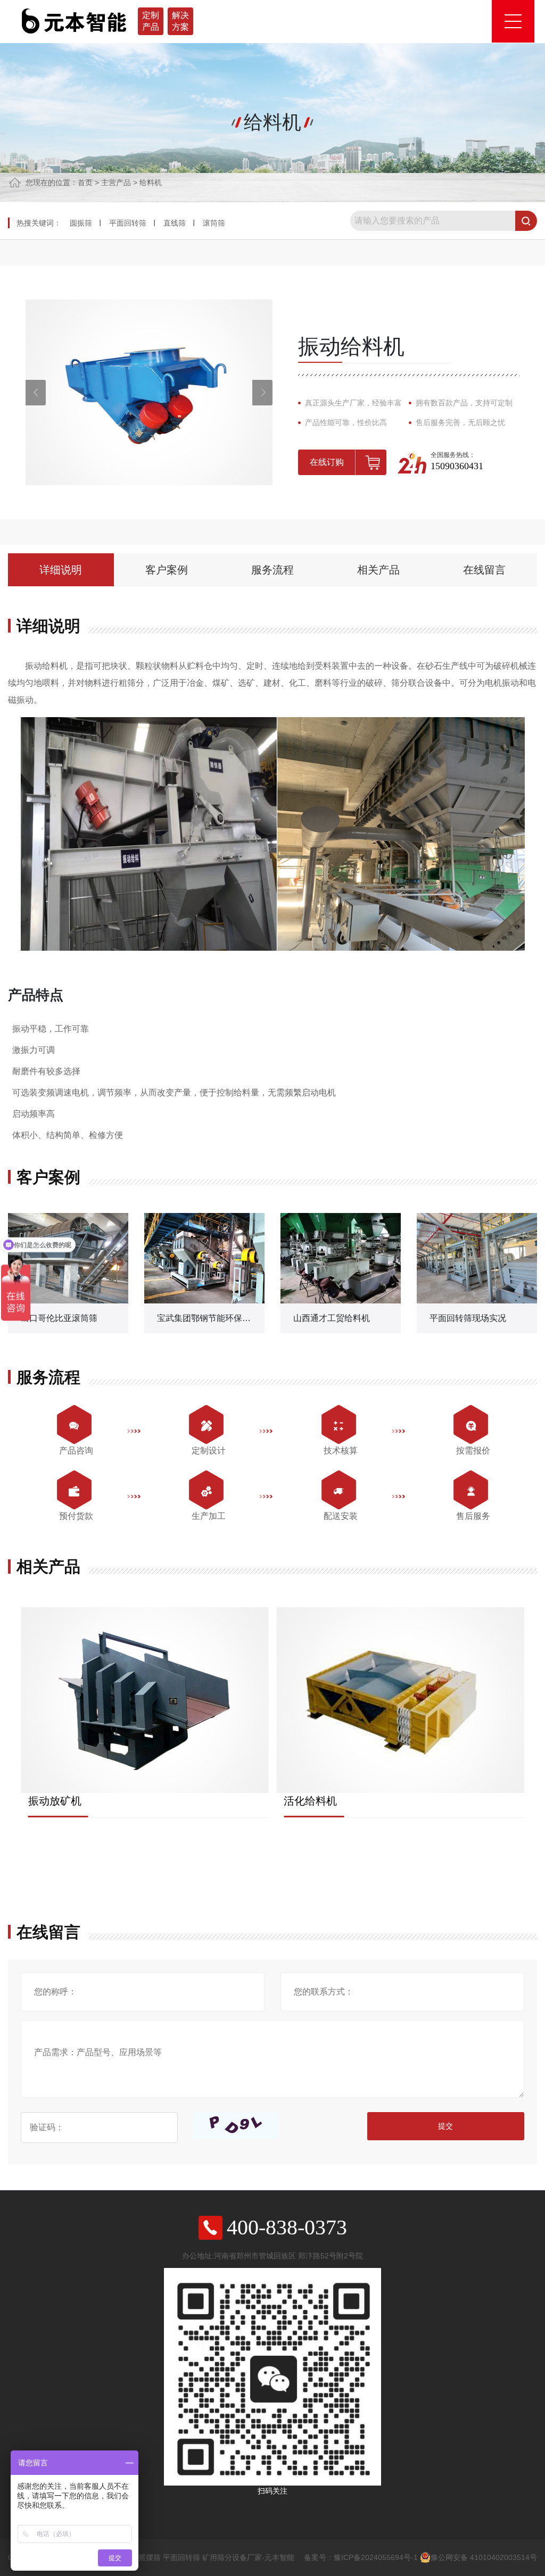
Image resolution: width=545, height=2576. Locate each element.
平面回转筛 (128, 223)
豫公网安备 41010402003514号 (484, 2557)
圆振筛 (81, 223)
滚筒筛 (214, 223)
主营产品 (116, 182)
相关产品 (378, 570)
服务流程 (272, 570)
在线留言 (484, 570)
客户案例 (167, 570)
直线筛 (175, 223)
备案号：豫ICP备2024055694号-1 (361, 2557)
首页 (85, 182)
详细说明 (61, 570)
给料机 (151, 182)
